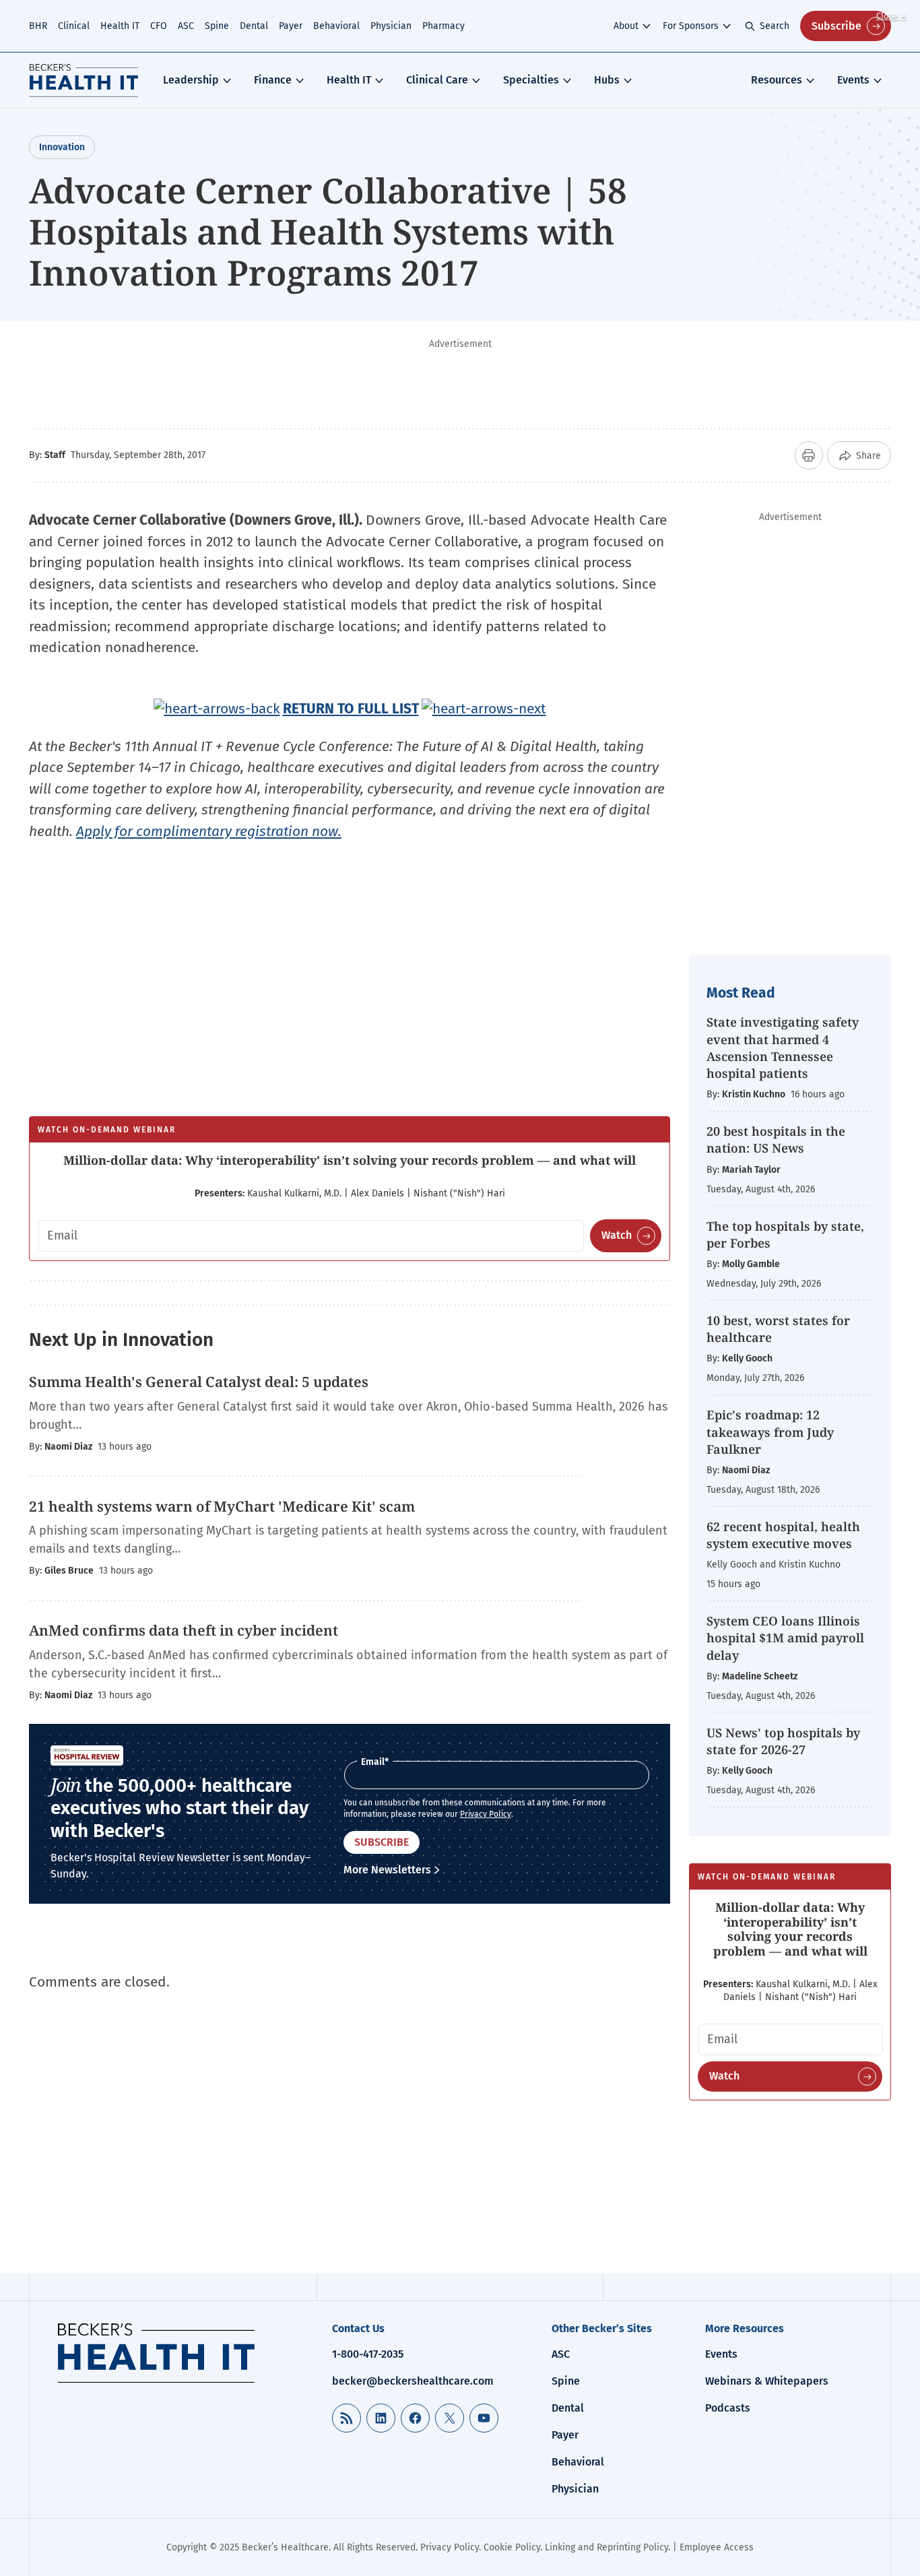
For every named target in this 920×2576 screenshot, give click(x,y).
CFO (159, 26)
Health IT (120, 26)
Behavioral (336, 26)
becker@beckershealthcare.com (413, 2381)
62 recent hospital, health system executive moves (783, 1535)
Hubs (607, 80)
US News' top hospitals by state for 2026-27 (783, 1741)
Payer (291, 26)
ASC (186, 26)
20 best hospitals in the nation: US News (776, 1139)
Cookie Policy (512, 2547)
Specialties (531, 80)
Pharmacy (443, 26)
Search (775, 26)
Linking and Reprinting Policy (606, 2547)
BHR (38, 26)
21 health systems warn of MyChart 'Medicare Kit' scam (222, 1506)
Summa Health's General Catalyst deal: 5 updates (199, 1382)
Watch (617, 1235)
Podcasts (728, 2408)
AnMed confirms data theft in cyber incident (184, 1630)
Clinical (74, 26)
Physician (391, 26)
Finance (273, 80)
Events (853, 80)
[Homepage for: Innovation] (84, 80)
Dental (254, 26)
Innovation (62, 147)
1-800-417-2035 (368, 2354)
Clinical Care (437, 80)
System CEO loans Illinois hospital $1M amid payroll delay (785, 1638)
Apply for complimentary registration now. (209, 831)
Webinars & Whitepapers (767, 2381)
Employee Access (717, 2547)
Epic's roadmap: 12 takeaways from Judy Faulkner (770, 1431)
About (626, 26)
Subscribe (836, 26)
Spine (217, 26)
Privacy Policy (486, 1814)
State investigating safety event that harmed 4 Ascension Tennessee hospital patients (783, 1048)
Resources (777, 80)
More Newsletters (387, 1870)
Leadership (191, 80)
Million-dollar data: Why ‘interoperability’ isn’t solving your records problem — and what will (350, 1160)
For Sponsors (691, 26)
